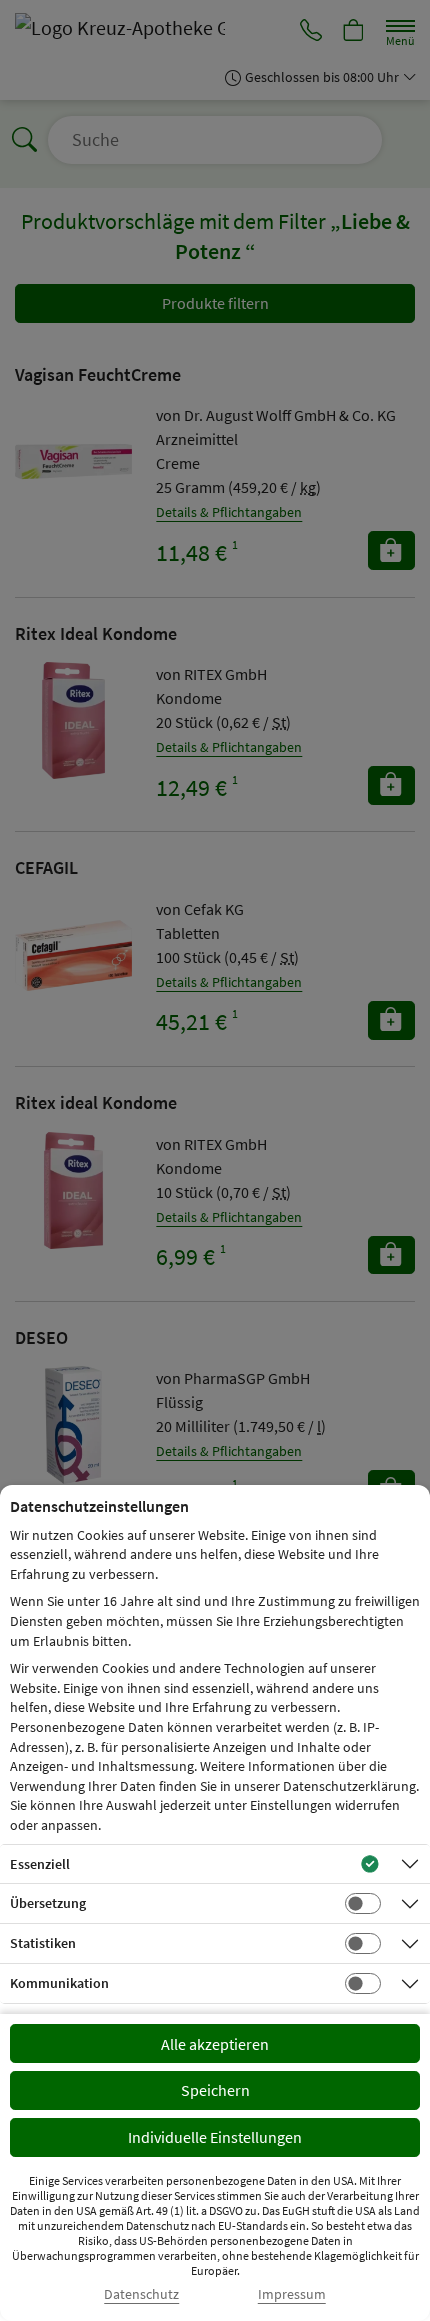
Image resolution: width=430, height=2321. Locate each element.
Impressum (292, 2294)
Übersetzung (48, 1903)
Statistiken (43, 1943)
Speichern (215, 2090)
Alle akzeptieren (215, 2044)
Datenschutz (141, 2294)
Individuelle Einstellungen (215, 2137)
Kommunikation (59, 1983)
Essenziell (40, 1864)
